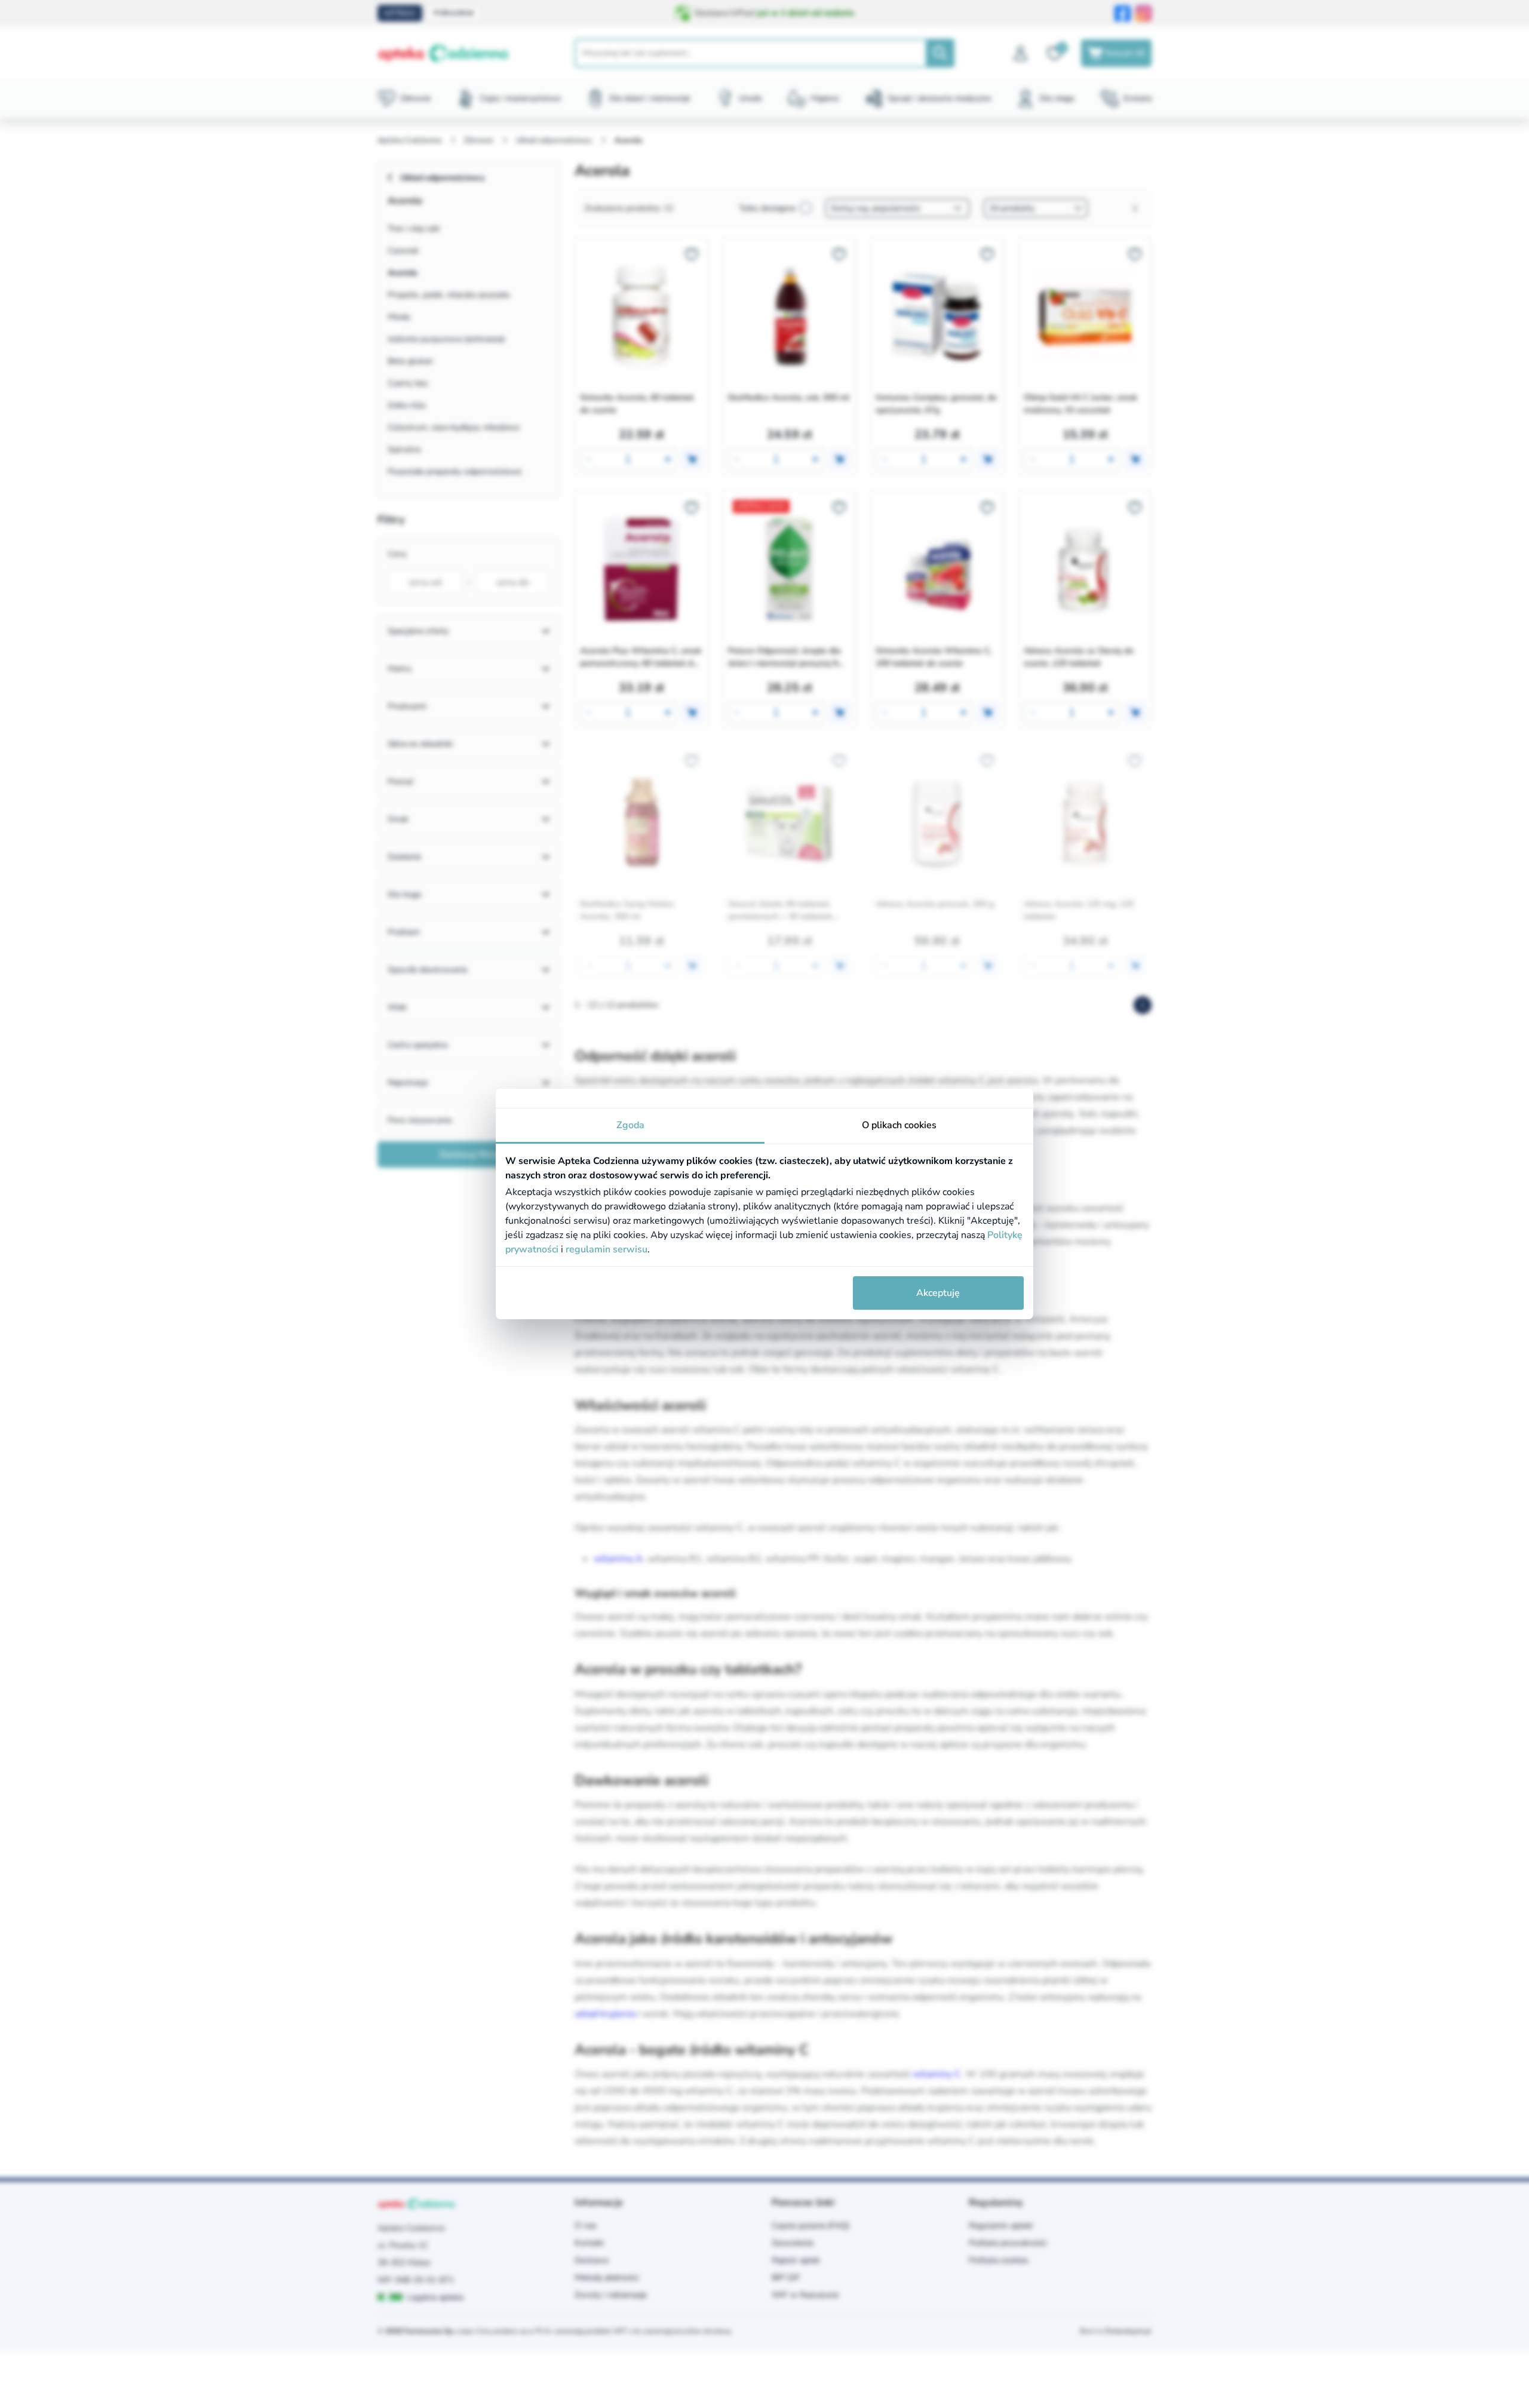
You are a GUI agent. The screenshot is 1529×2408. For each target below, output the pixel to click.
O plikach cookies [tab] (899, 1125)
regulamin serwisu (607, 1249)
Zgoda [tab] (630, 1125)
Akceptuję (938, 1293)
